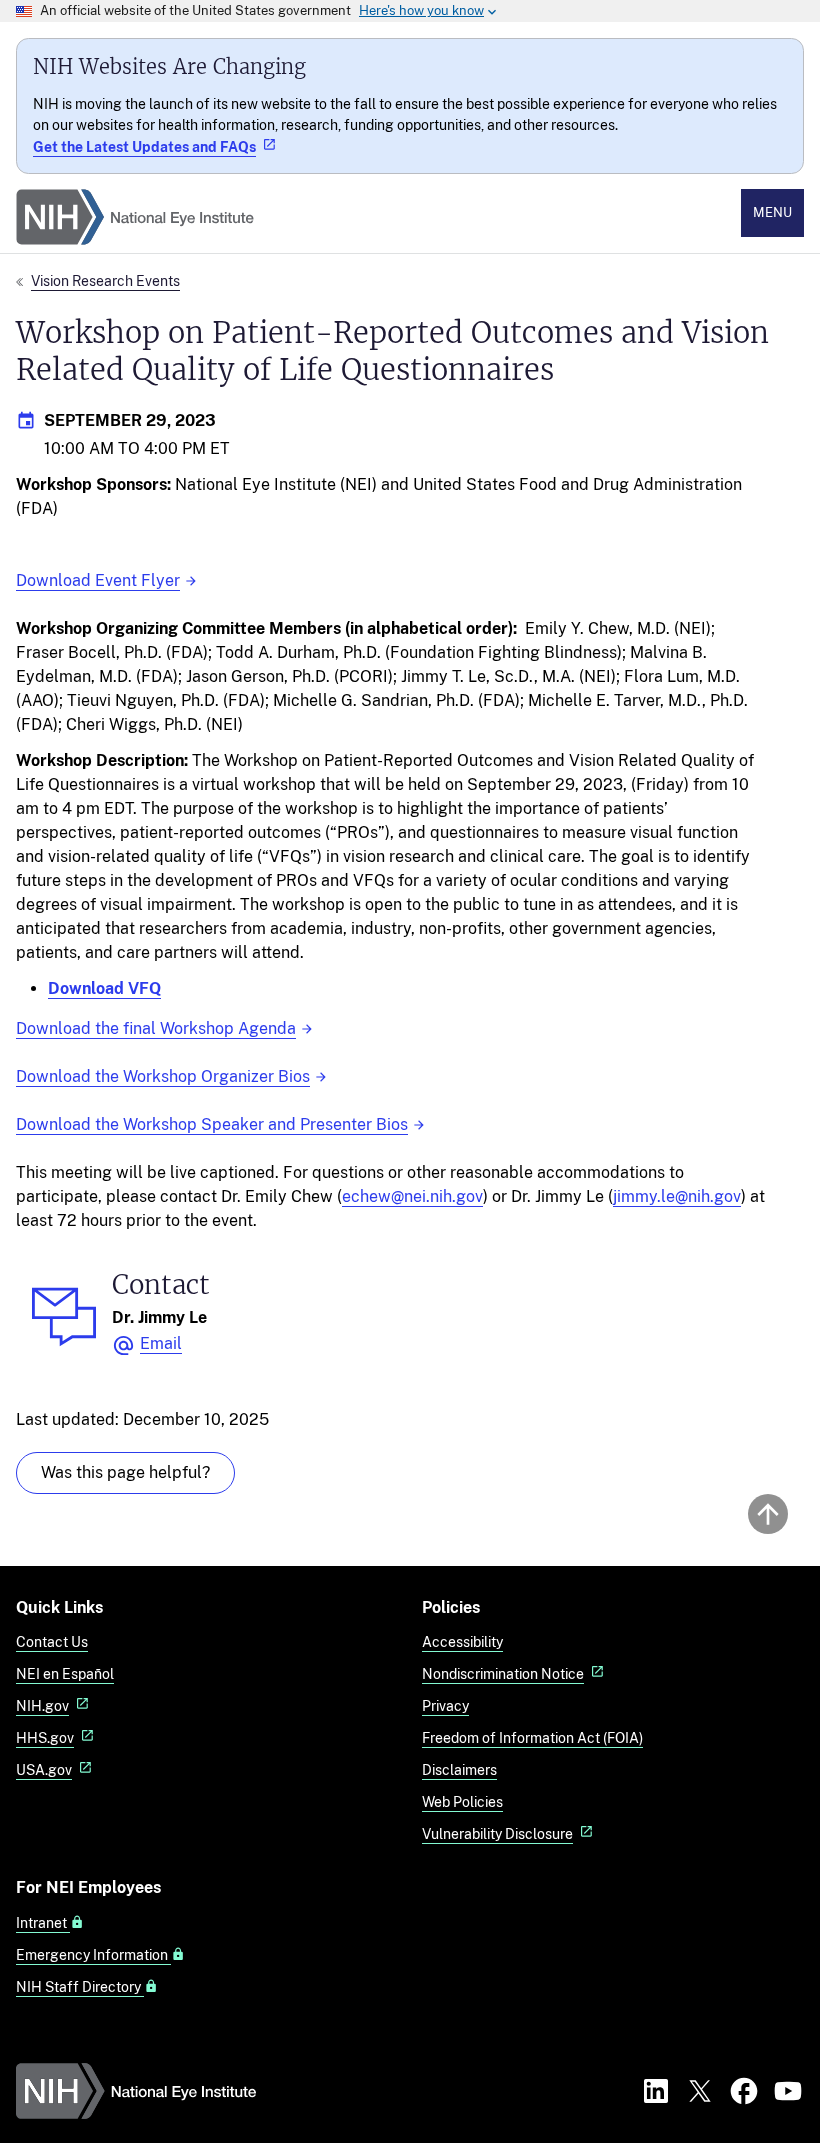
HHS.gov (45, 1737)
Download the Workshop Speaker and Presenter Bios (212, 1124)
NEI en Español (65, 1673)
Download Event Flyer (98, 580)
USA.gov (44, 1769)
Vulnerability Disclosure (497, 1833)
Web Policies (462, 1801)
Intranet (43, 1923)
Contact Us (52, 1641)
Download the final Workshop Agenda (156, 1028)
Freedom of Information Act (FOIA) (532, 1737)
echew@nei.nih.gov (412, 1196)
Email (161, 1343)
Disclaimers (459, 1769)
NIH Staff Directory (80, 1987)
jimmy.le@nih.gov (677, 1196)
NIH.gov (42, 1705)
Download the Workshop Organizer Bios (163, 1076)
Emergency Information (93, 1955)
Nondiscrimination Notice (503, 1673)
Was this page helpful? (125, 1472)
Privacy (445, 1705)
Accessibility (462, 1641)
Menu (772, 212)
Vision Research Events (105, 280)
